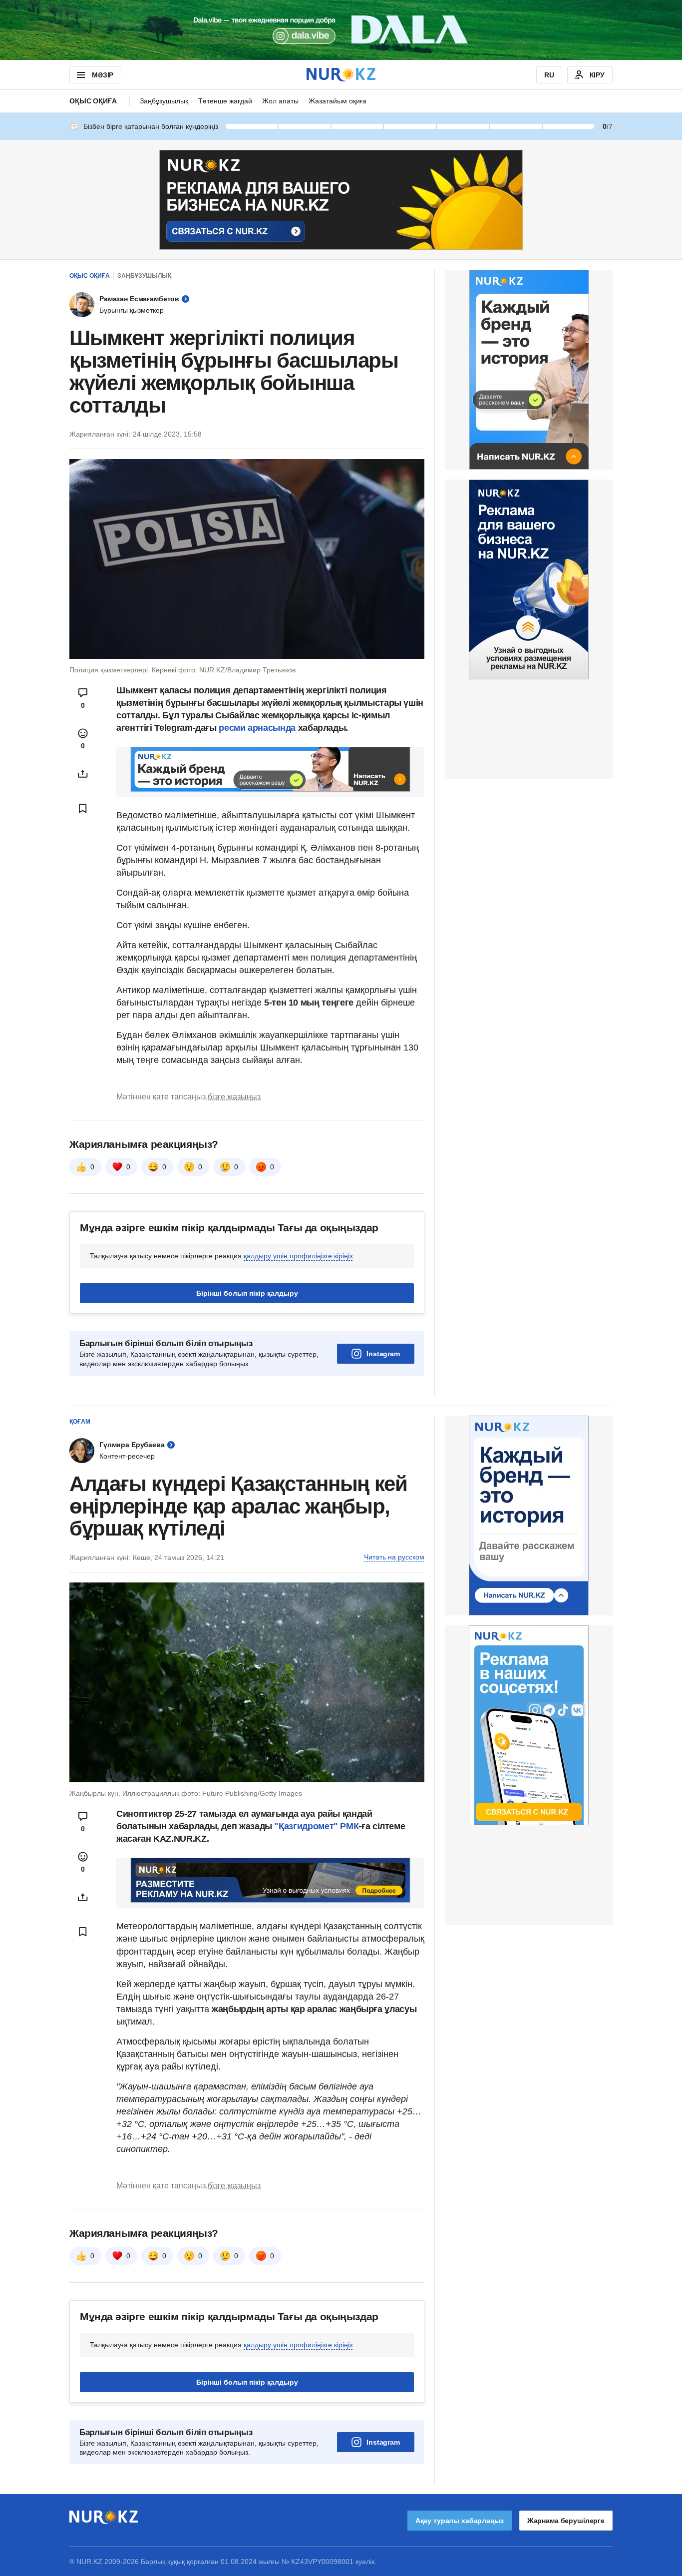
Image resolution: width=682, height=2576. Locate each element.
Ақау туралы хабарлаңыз (460, 2521)
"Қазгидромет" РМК (316, 1826)
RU (549, 75)
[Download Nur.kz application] (341, 30)
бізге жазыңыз (234, 1097)
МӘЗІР (103, 75)
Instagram (383, 1354)
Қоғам (80, 1422)
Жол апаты (280, 101)
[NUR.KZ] (341, 75)
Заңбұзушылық (164, 101)
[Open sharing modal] (83, 774)
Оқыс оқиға (93, 101)
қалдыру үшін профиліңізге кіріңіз (298, 1256)
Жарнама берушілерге (566, 2521)
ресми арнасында (257, 728)
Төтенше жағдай (225, 101)
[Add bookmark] (83, 808)
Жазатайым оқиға (338, 101)
